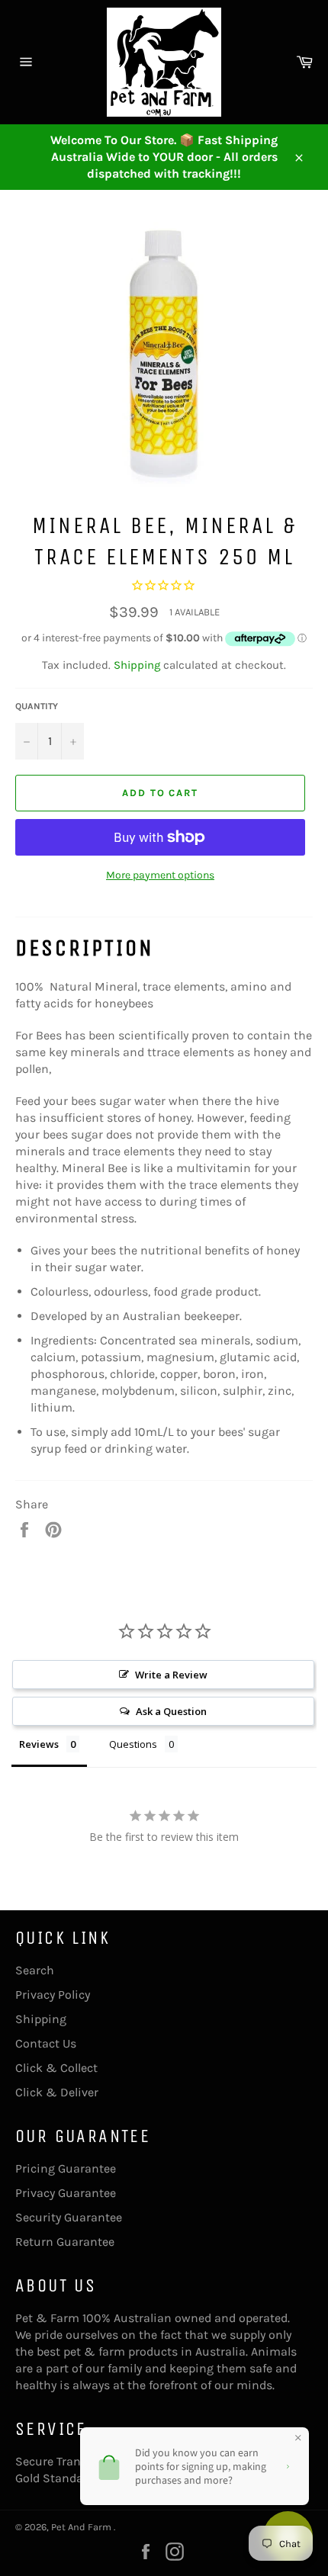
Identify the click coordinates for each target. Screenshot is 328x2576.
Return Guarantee (65, 2242)
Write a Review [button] (171, 1675)
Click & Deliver (57, 2092)
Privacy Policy (53, 1995)
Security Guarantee (69, 2217)
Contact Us (46, 2043)
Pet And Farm (82, 2527)
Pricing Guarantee (66, 2168)
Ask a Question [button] (171, 1711)
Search (35, 1970)
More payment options (160, 875)
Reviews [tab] (39, 1744)
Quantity (37, 706)
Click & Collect (56, 2068)
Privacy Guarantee (66, 2193)
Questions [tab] (133, 1744)
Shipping (137, 665)
